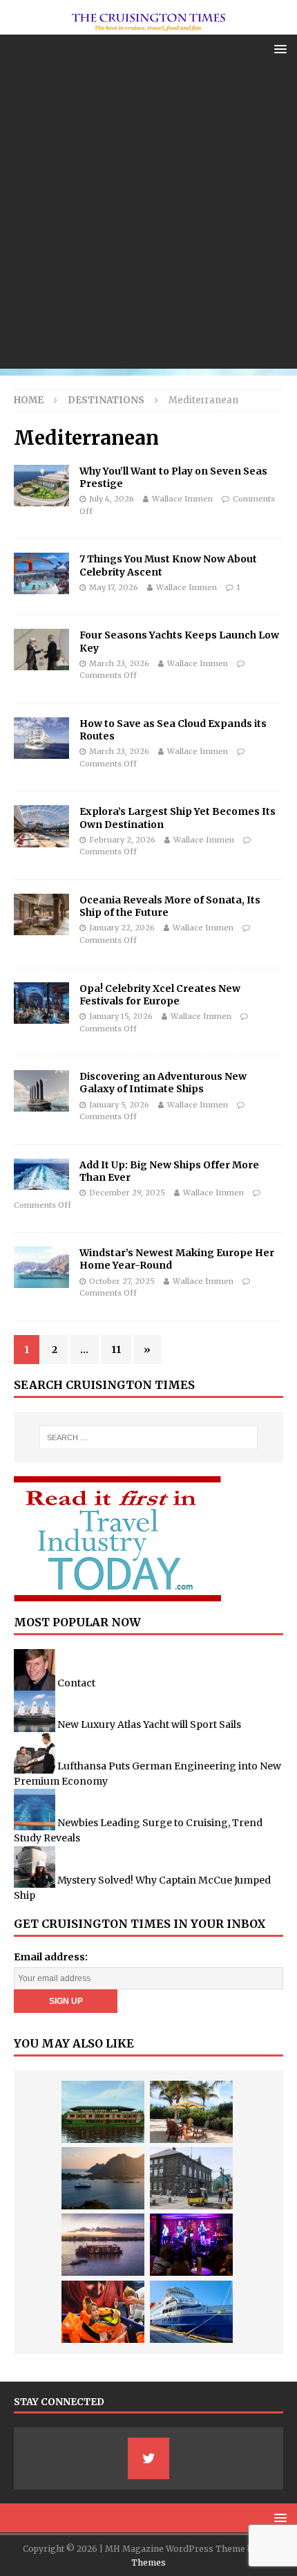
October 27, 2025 (122, 1281)
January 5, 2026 (119, 1105)
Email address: (51, 1957)
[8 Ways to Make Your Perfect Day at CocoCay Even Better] (191, 2112)
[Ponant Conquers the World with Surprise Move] (103, 2245)
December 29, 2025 (127, 1193)
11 (116, 1350)
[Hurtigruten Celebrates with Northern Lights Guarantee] (103, 2178)
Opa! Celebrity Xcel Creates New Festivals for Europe (160, 995)
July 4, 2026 (112, 499)
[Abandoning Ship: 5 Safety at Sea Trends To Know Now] (103, 2312)
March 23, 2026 (119, 663)
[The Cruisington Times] (148, 26)
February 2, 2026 (122, 840)
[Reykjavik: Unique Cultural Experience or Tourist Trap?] (191, 2178)
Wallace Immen (182, 499)
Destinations (106, 400)
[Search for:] (149, 1437)
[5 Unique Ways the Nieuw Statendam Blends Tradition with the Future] (191, 2245)
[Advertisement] (148, 220)
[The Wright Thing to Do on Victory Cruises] (191, 2312)
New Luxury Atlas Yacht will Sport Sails (149, 1724)
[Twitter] (148, 2458)
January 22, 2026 (122, 928)
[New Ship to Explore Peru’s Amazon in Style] (103, 2112)
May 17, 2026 (114, 587)
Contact (76, 1682)
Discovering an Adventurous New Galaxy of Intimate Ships (163, 1083)
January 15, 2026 (121, 1016)
